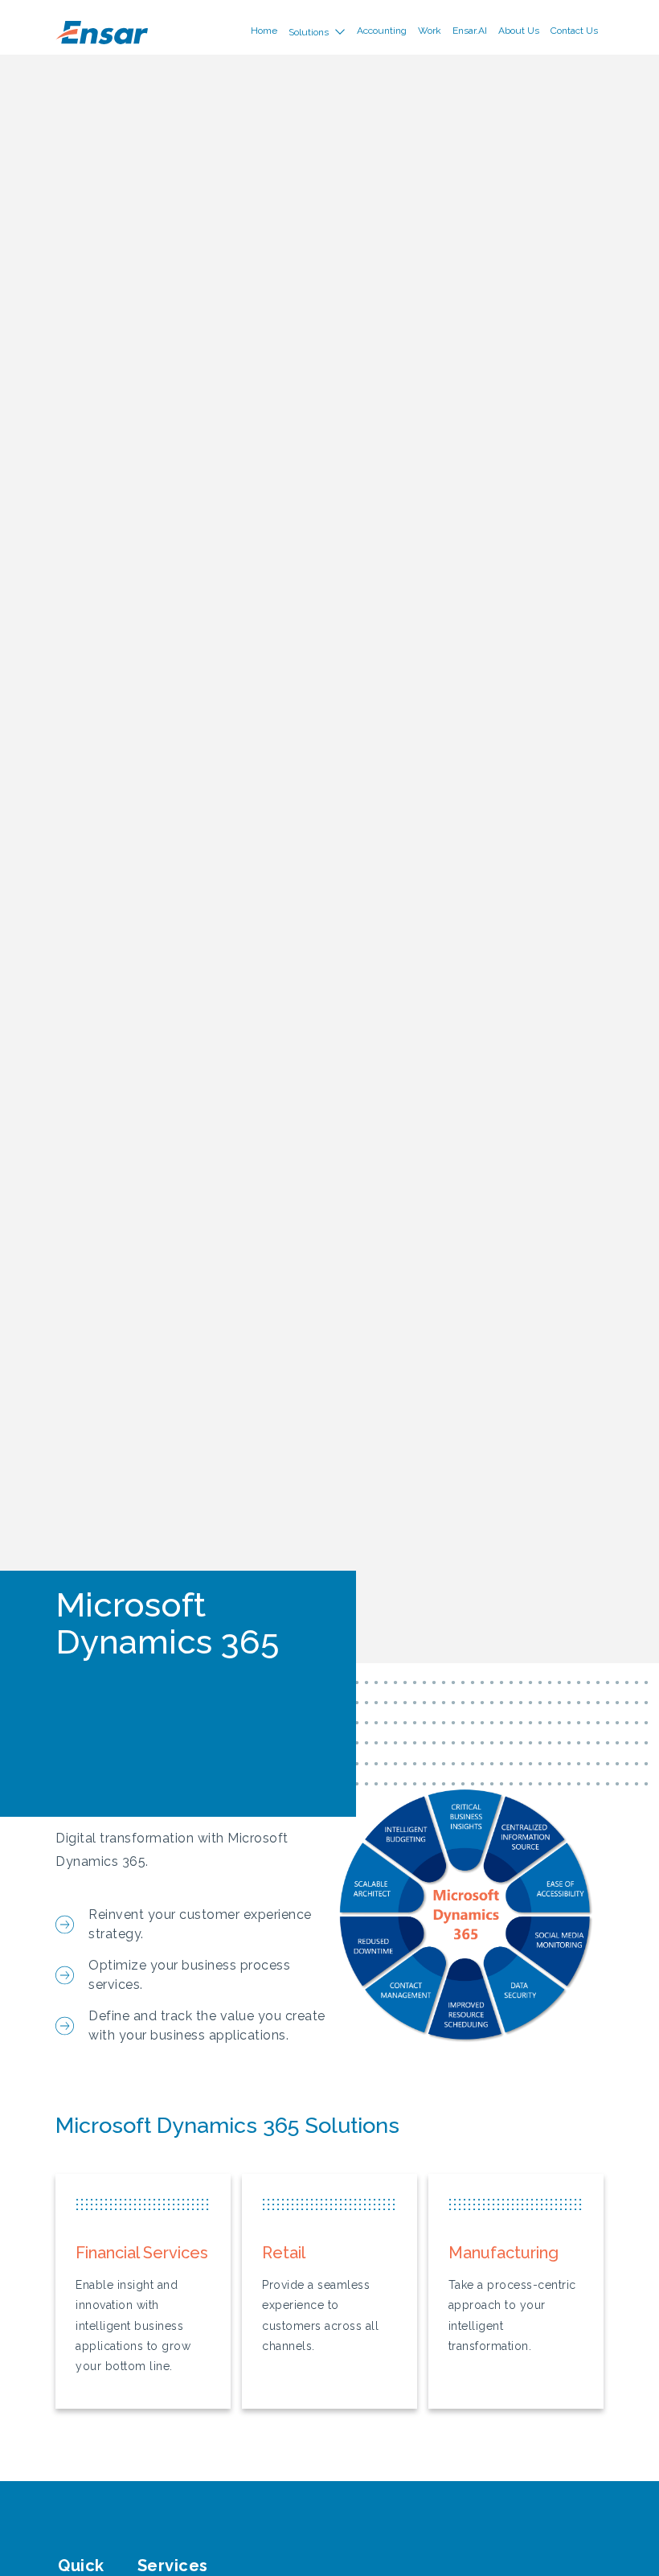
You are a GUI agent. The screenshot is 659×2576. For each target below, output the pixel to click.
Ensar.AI (470, 31)
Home (264, 31)
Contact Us (574, 31)
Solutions (309, 32)
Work (430, 31)
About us (519, 31)
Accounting (382, 31)
